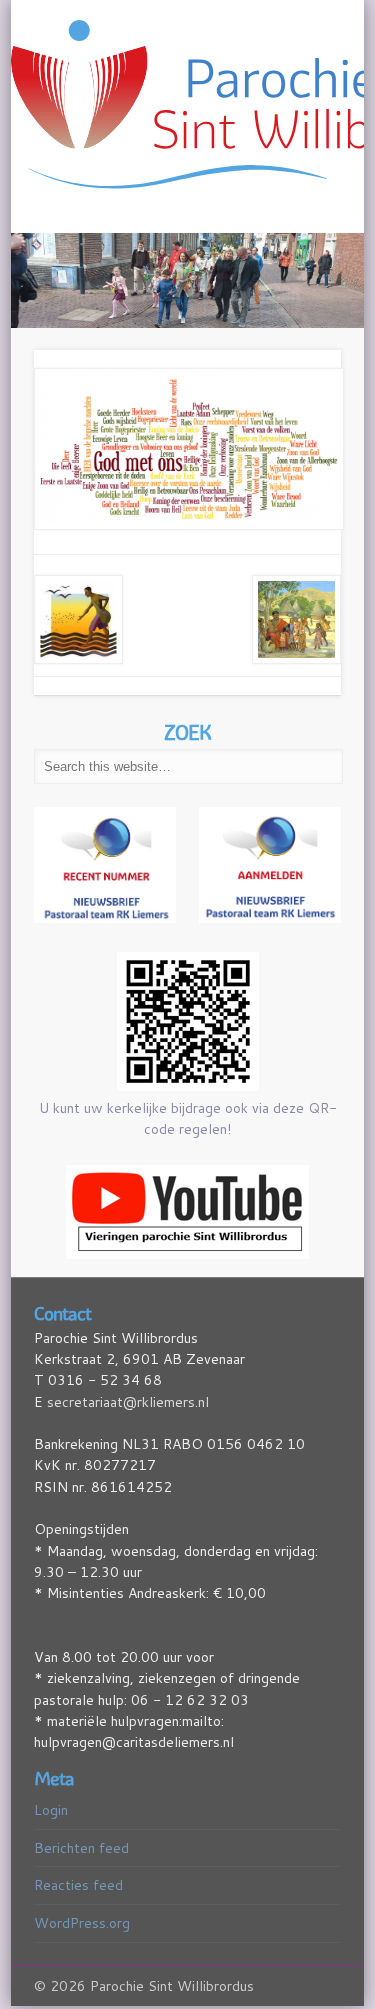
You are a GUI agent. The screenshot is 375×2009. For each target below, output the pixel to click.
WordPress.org (82, 1922)
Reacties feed (78, 1884)
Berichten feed (81, 1846)
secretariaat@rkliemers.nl (128, 1400)
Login (51, 1809)
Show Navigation (294, 179)
